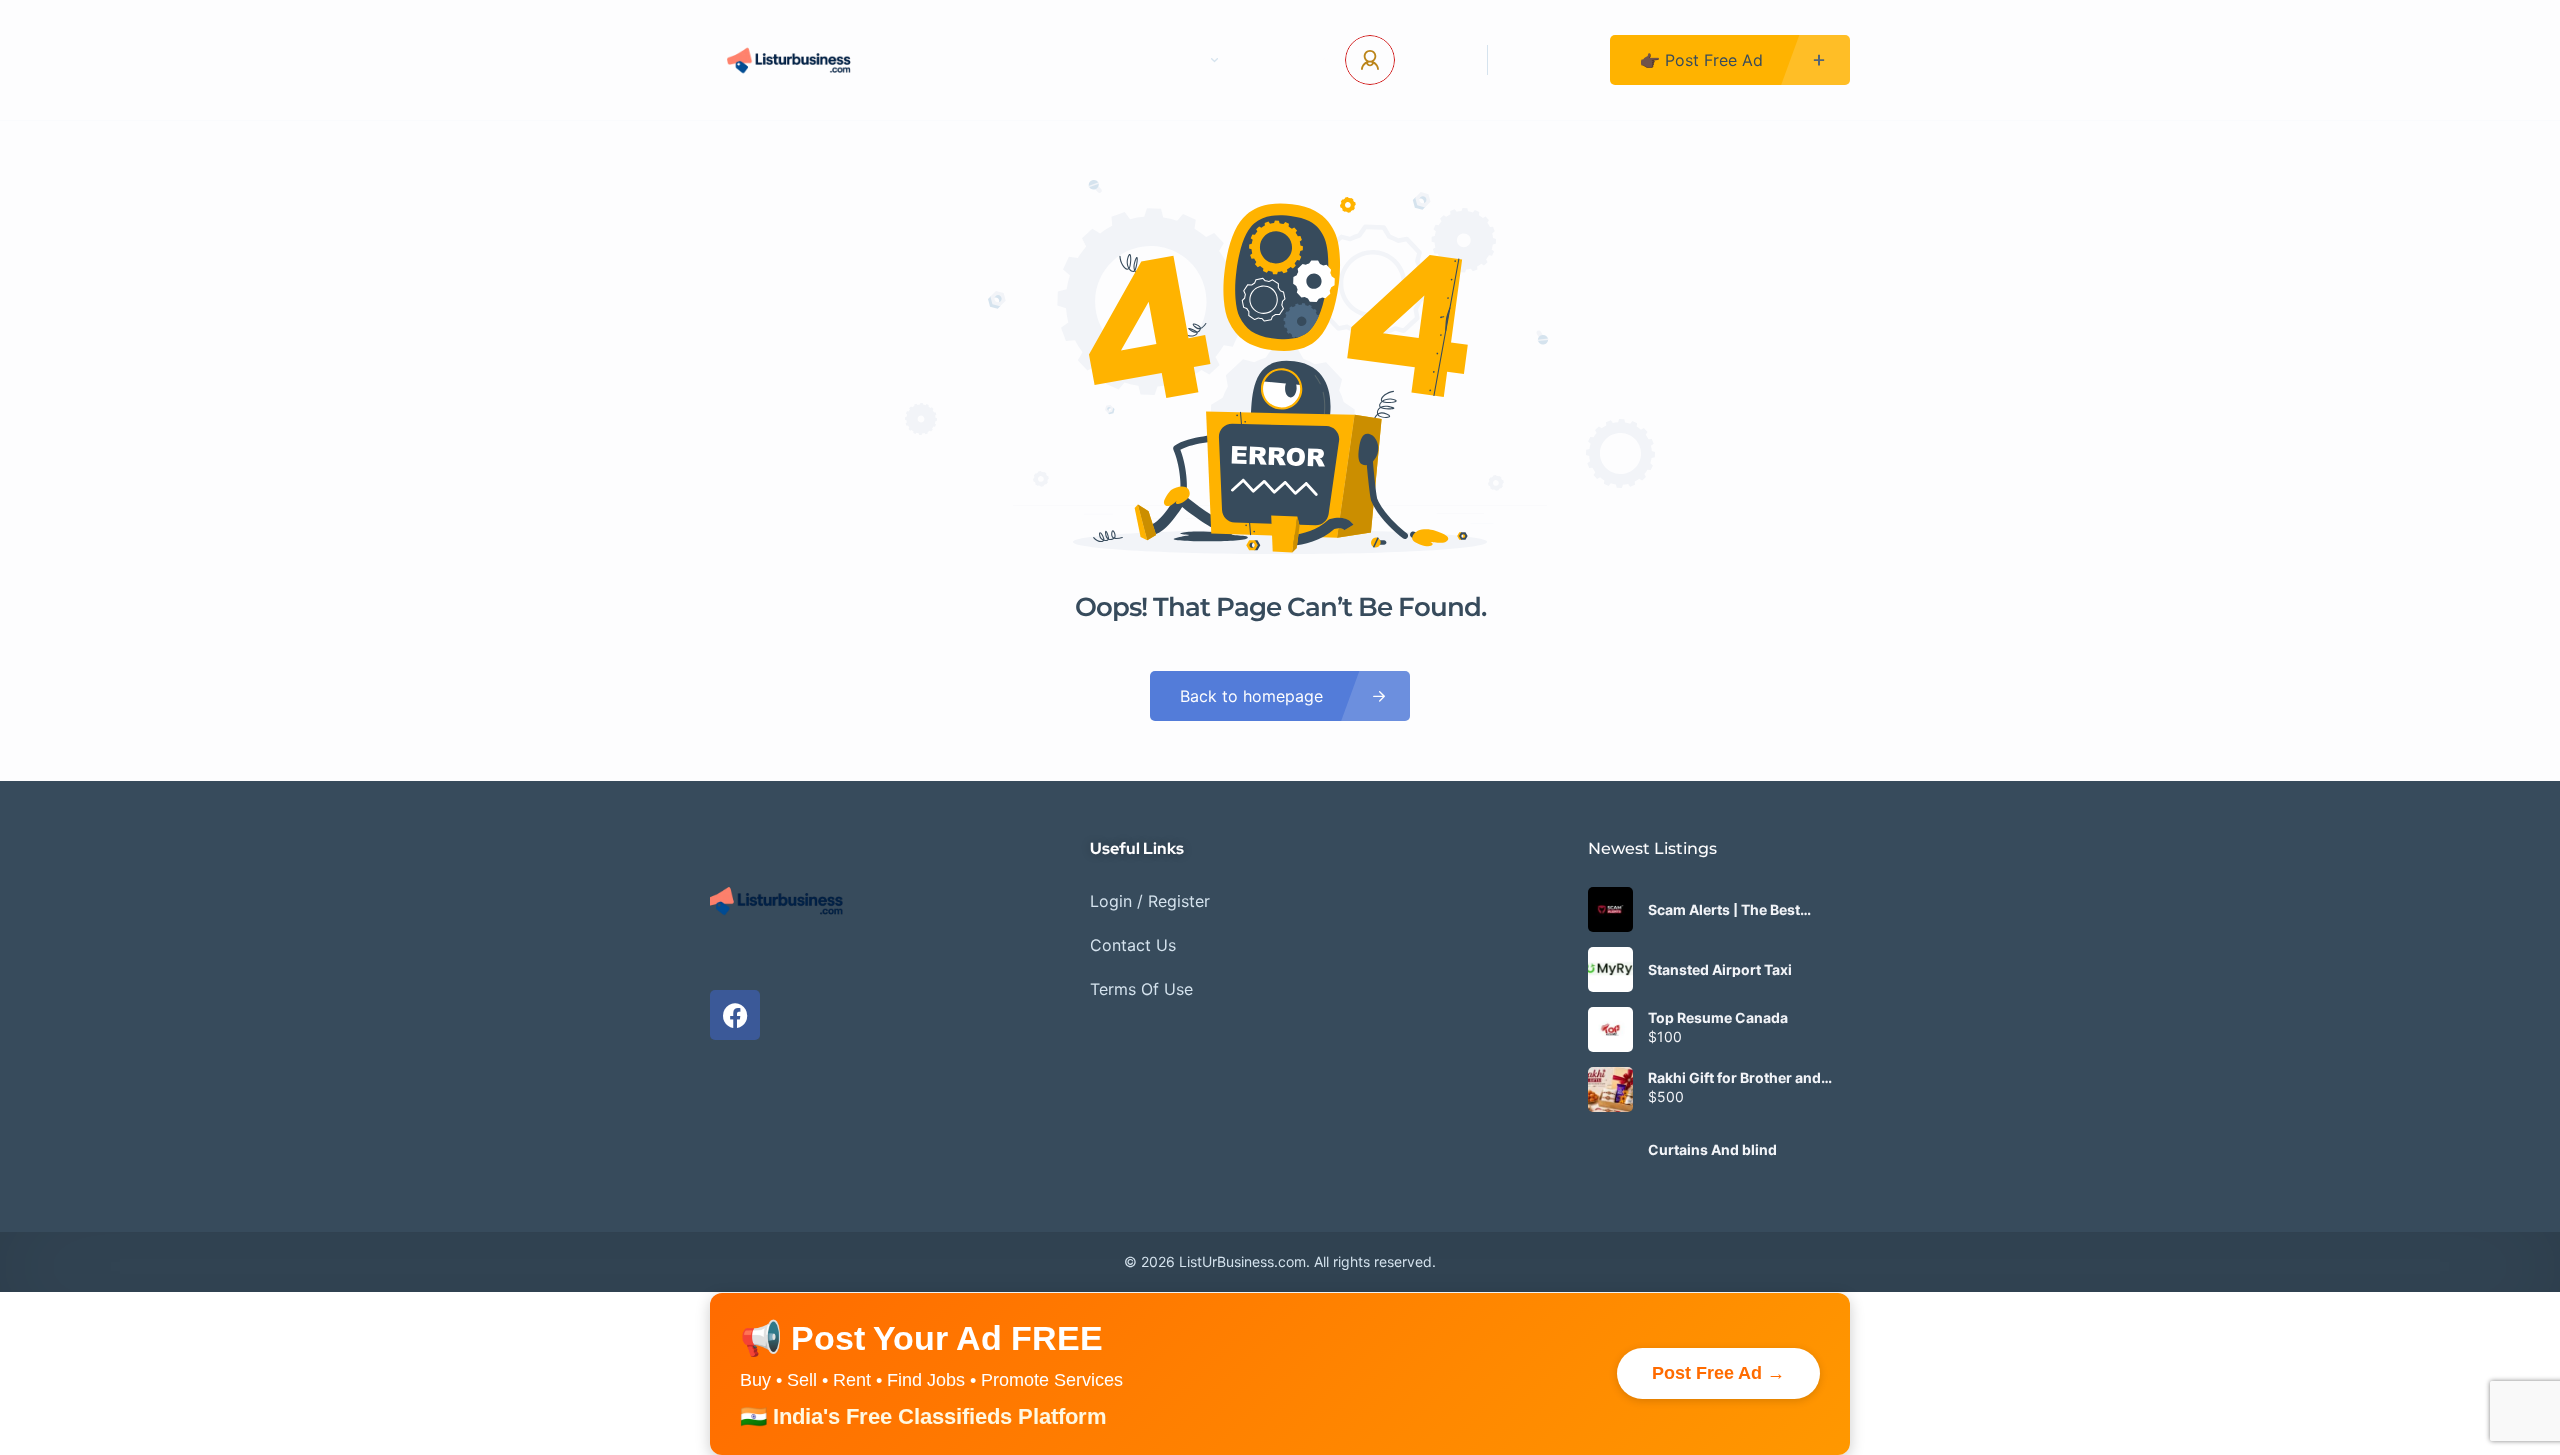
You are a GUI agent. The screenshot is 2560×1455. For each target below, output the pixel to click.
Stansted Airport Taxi (1720, 970)
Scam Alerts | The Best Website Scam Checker (1727, 910)
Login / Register (1150, 901)
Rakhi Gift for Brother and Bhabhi (1734, 1078)
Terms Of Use (1141, 989)
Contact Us (1065, 60)
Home (954, 60)
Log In (1433, 60)
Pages (1177, 60)
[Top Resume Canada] (1610, 1029)
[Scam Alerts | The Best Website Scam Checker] (1610, 909)
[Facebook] (735, 1015)
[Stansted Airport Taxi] (1610, 969)
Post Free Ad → (1718, 1373)
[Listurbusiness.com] (791, 60)
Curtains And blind (1712, 1150)
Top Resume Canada (1718, 1018)
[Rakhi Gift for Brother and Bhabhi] (1610, 1089)
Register (1549, 60)
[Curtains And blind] (1610, 1149)
